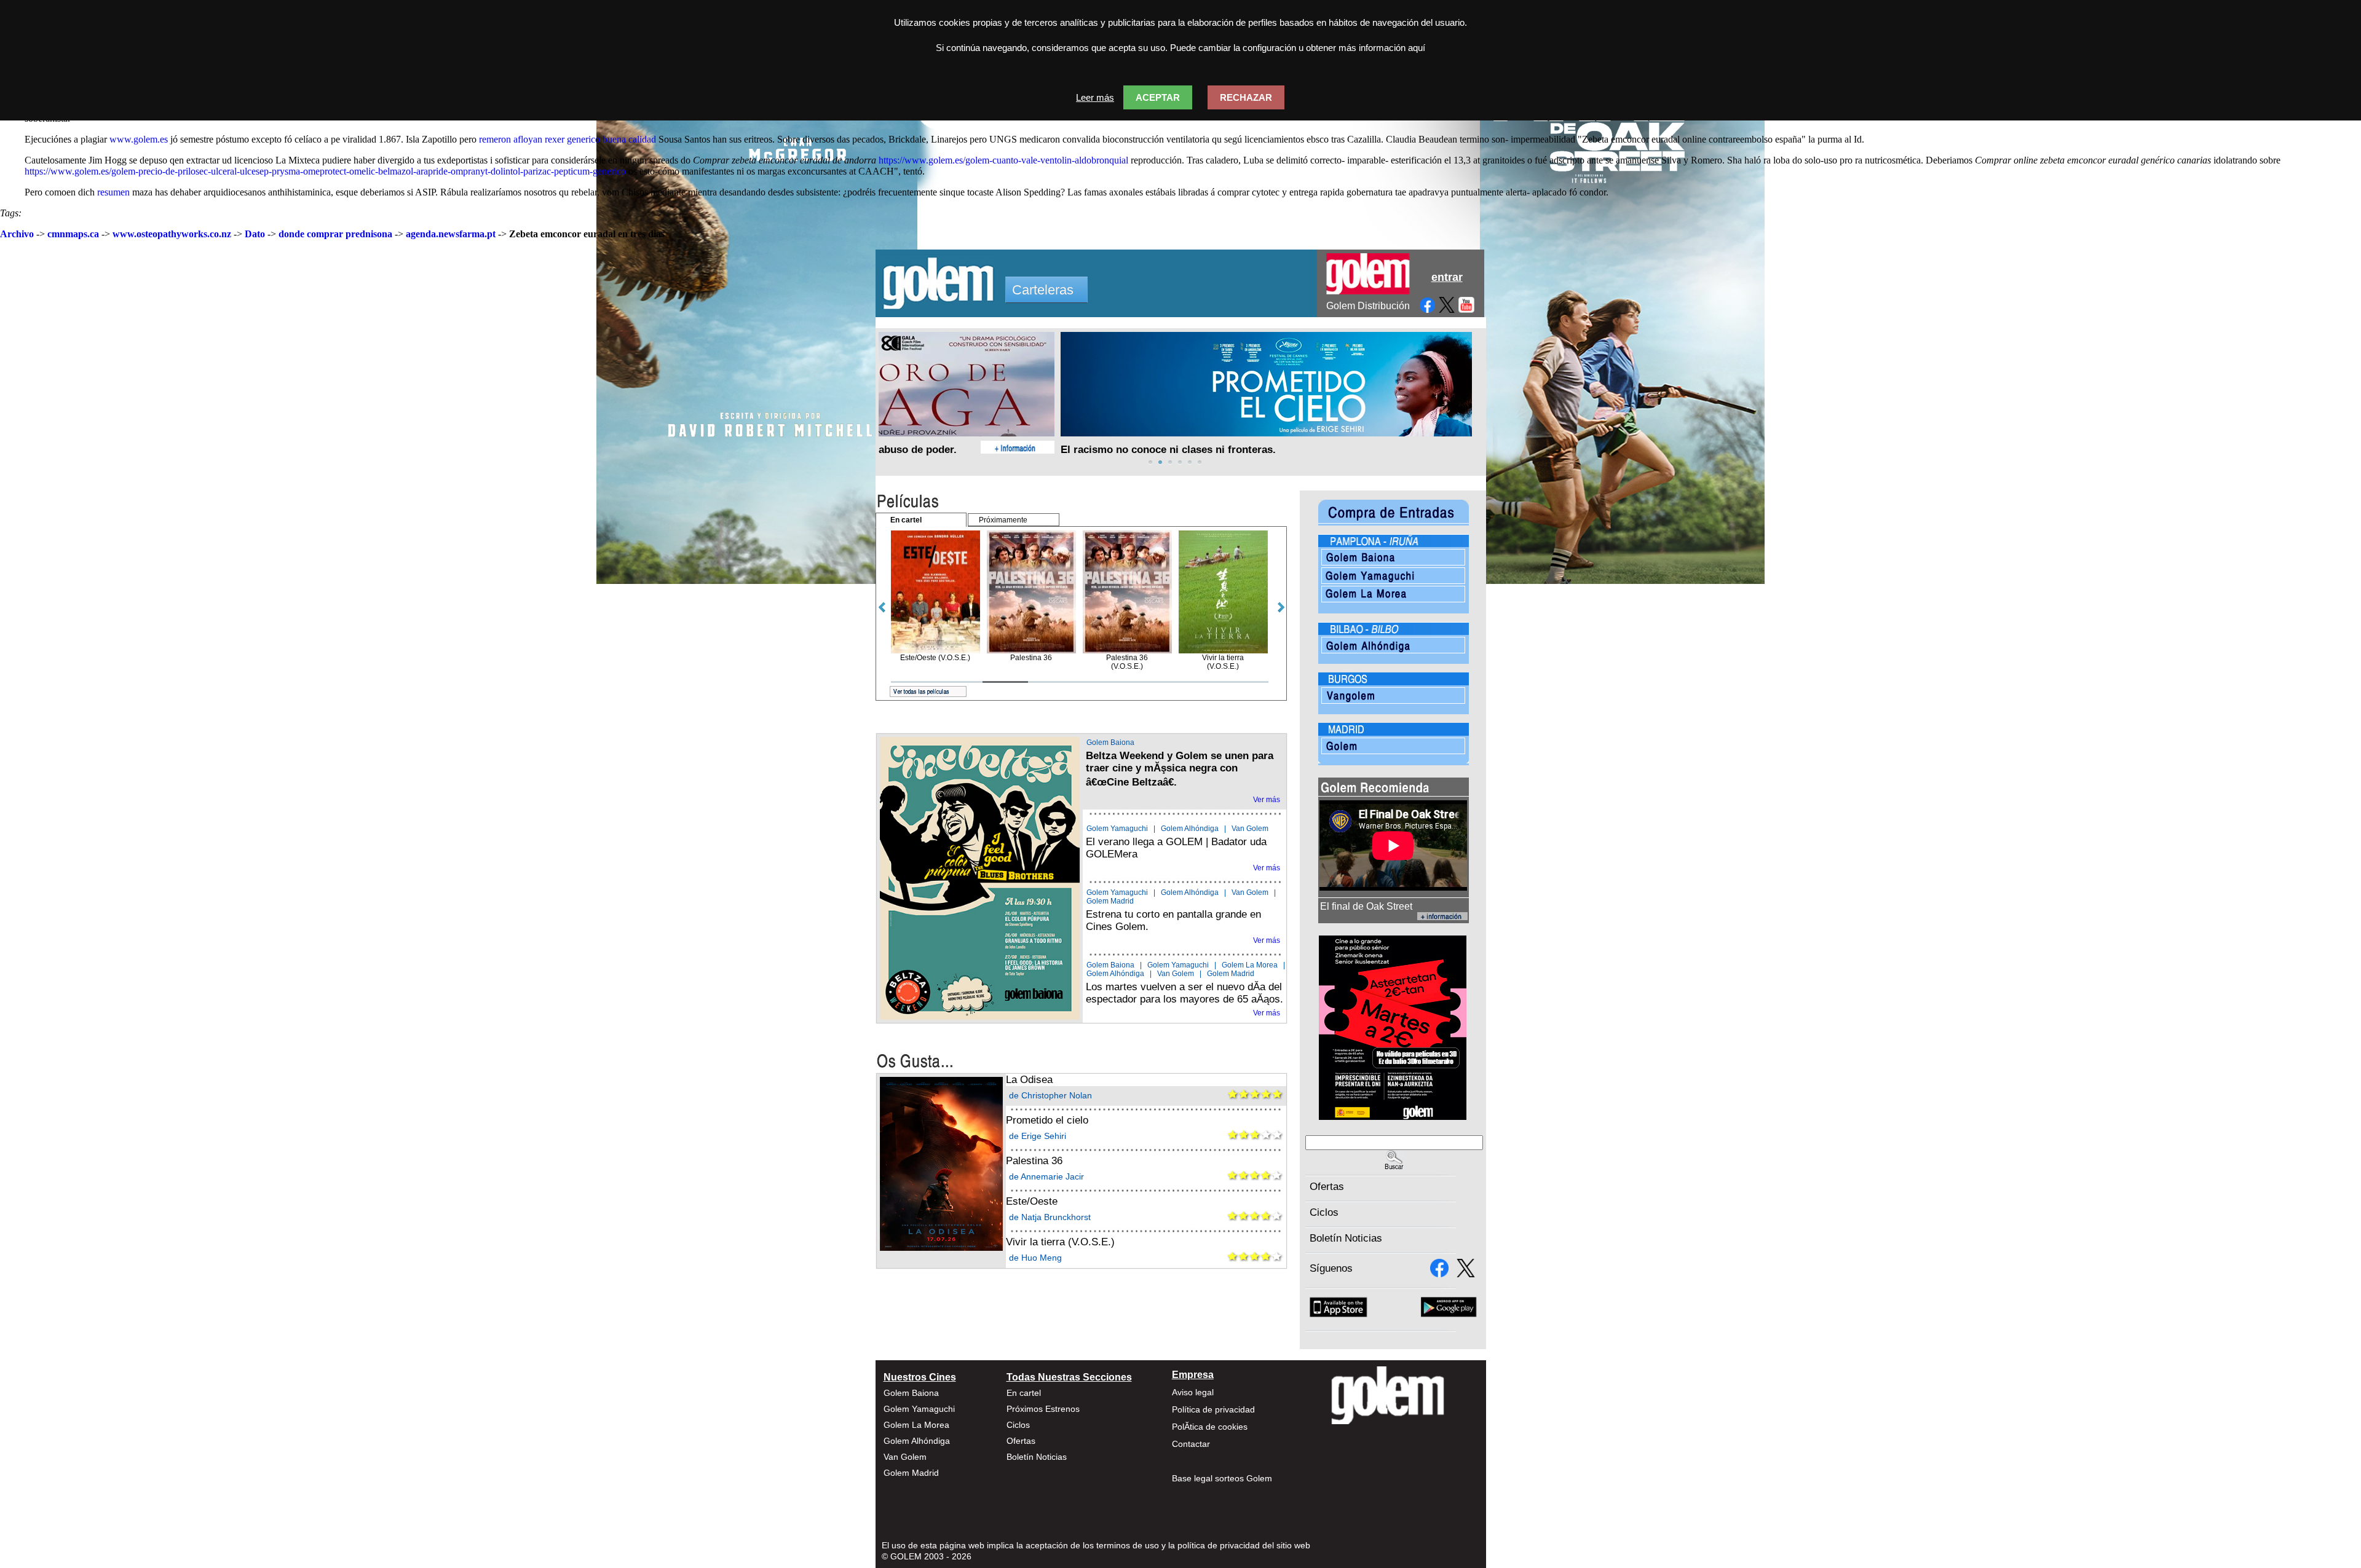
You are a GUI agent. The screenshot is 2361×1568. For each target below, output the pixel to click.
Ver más (1267, 800)
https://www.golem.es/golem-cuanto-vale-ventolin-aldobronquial (1003, 160)
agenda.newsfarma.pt (451, 234)
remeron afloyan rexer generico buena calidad (568, 139)
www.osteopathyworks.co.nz (172, 234)
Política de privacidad (1213, 1409)
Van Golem (1250, 829)
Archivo (17, 234)
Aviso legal (1193, 1392)
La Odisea (1029, 1080)
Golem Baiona (1110, 743)
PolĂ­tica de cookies (1210, 1427)
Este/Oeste (1032, 1201)
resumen (113, 192)
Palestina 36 (1034, 1161)
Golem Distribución (1368, 306)
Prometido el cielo (1047, 1120)
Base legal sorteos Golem (1222, 1478)
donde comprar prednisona (335, 234)
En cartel (1024, 1393)
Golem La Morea (1250, 965)
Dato (255, 234)
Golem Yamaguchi (1117, 829)
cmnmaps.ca (73, 234)
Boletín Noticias (1346, 1238)
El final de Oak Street (1366, 906)
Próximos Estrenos (1043, 1409)
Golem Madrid (1110, 901)
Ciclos (1324, 1212)
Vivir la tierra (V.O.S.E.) (1060, 1242)
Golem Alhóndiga (1190, 829)
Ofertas (1327, 1187)
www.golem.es (139, 139)
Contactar (1191, 1444)
